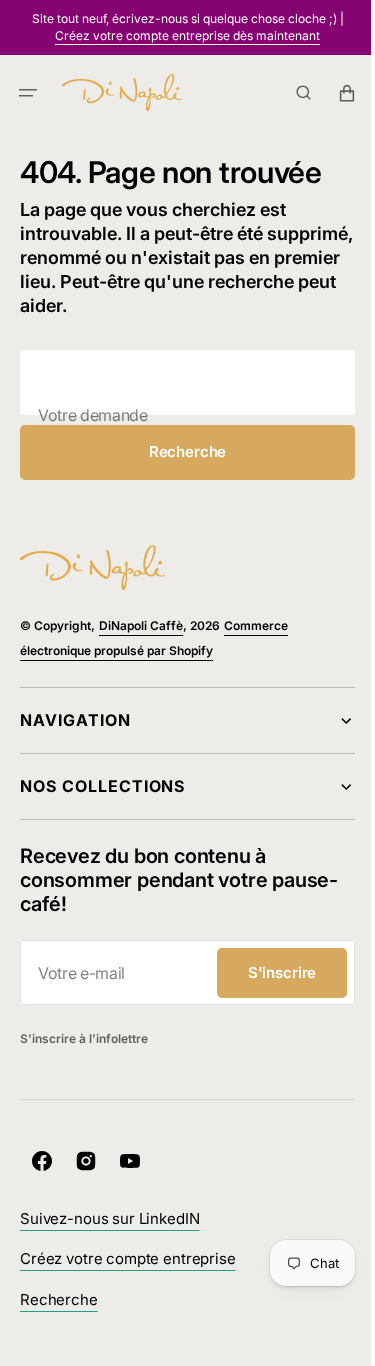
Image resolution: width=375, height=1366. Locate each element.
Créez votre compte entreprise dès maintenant (187, 35)
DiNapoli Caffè (141, 625)
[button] (28, 92)
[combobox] (180, 382)
